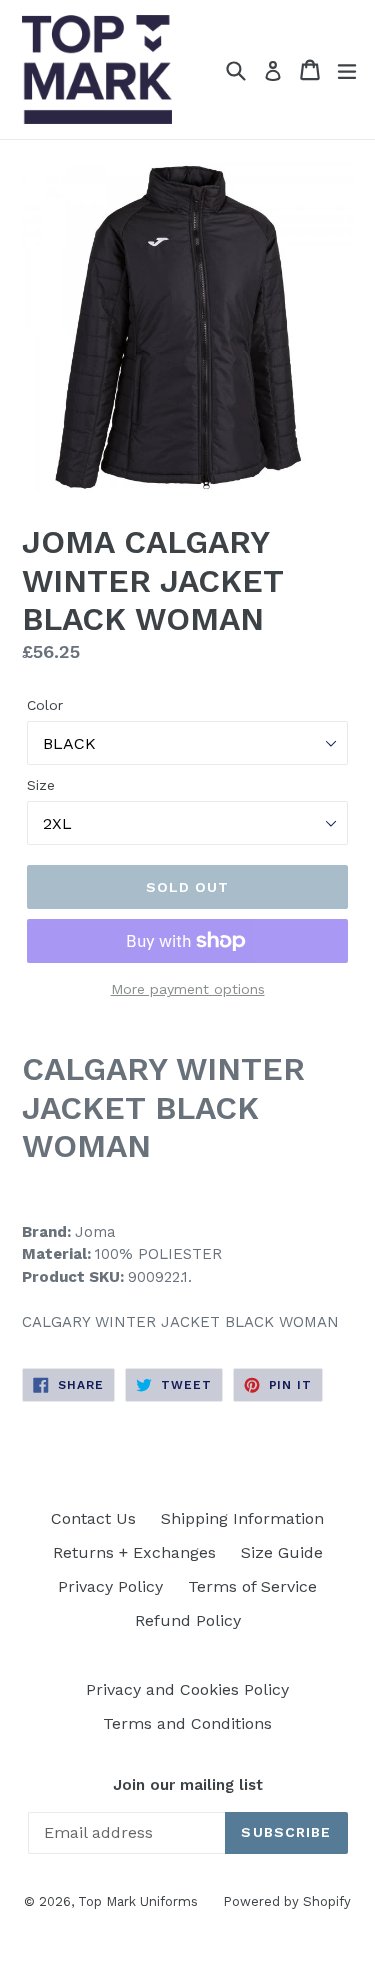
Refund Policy (188, 1620)
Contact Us (93, 1518)
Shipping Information (242, 1518)
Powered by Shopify (287, 1901)
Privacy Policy (110, 1586)
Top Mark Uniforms (138, 1901)
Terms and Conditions (187, 1723)
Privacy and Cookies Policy (187, 1689)
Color (45, 705)
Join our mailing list (188, 1785)
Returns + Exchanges (134, 1552)
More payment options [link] (188, 989)
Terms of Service (252, 1586)
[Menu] (347, 70)
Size (41, 785)
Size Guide (282, 1552)
